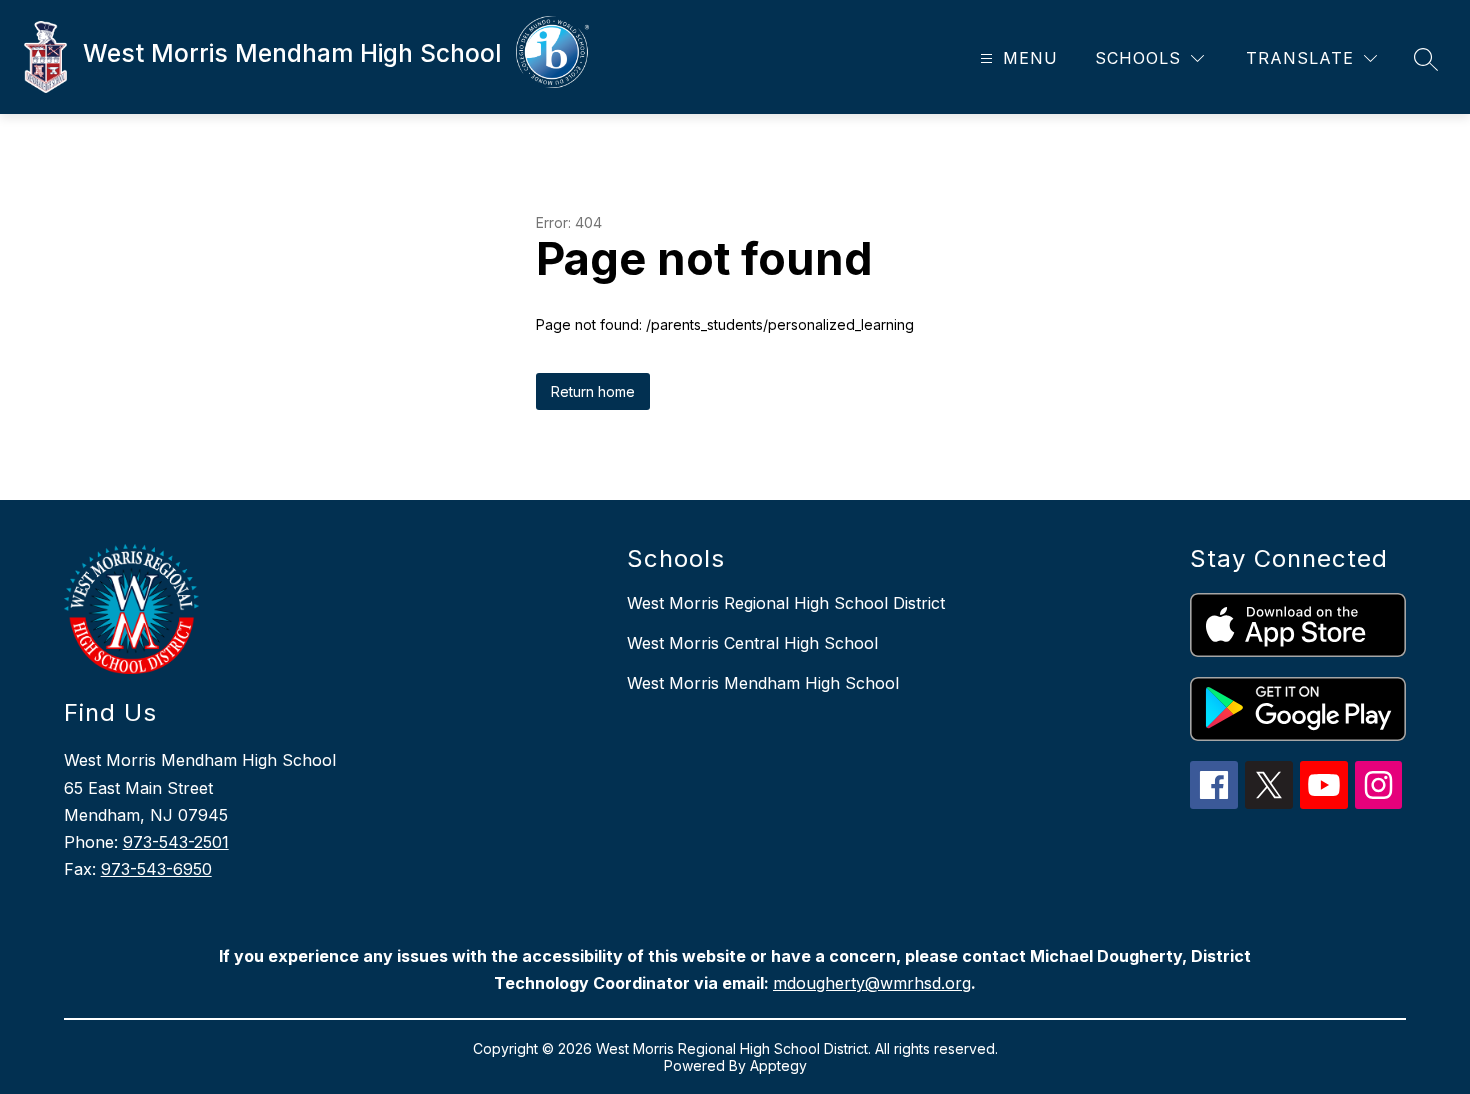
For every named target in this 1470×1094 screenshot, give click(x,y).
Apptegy (778, 1065)
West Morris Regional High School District (786, 603)
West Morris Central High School (752, 643)
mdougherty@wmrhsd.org (872, 983)
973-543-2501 (176, 842)
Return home (593, 391)
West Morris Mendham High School (763, 683)
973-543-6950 (156, 869)
